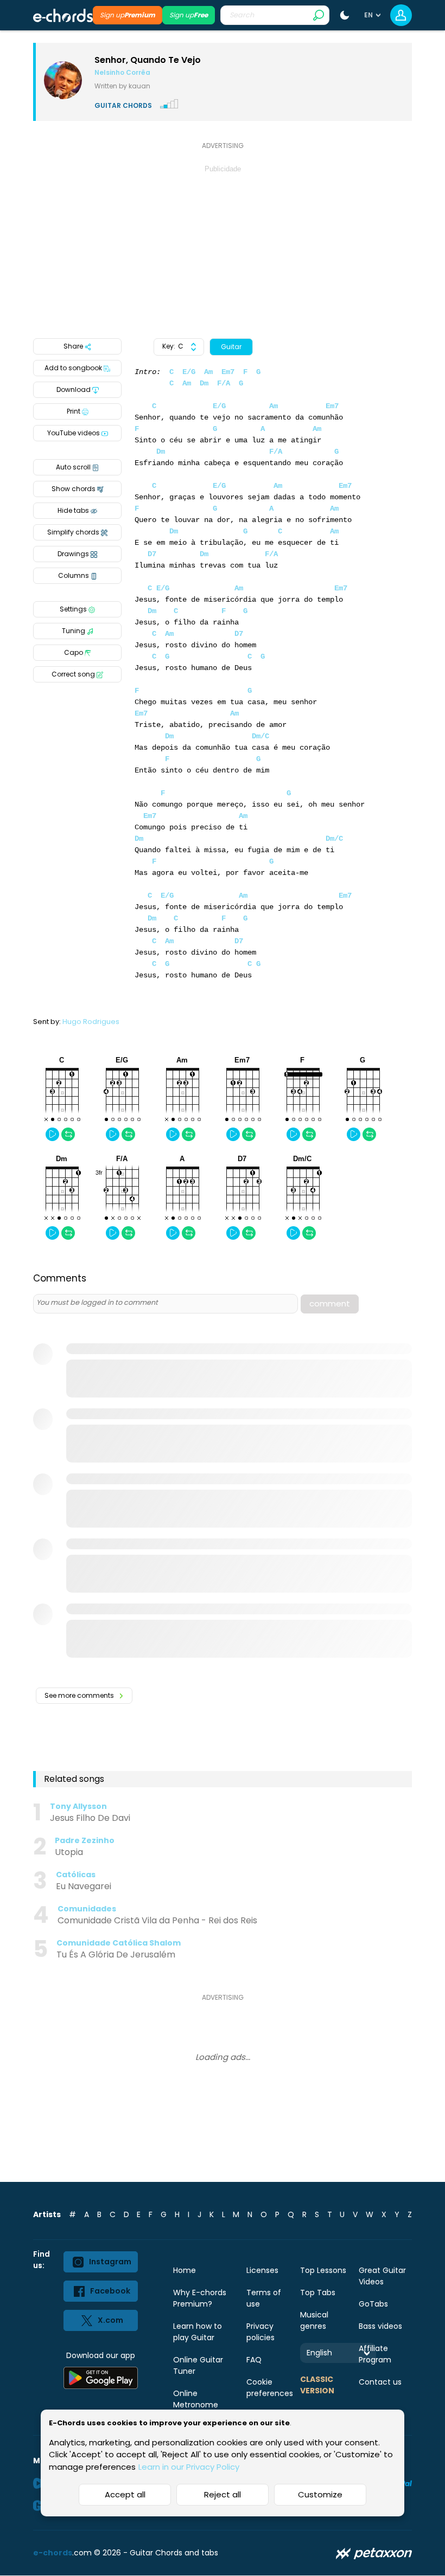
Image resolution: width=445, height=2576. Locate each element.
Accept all (125, 2494)
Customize (320, 2494)
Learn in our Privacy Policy (189, 2467)
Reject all (223, 2494)
